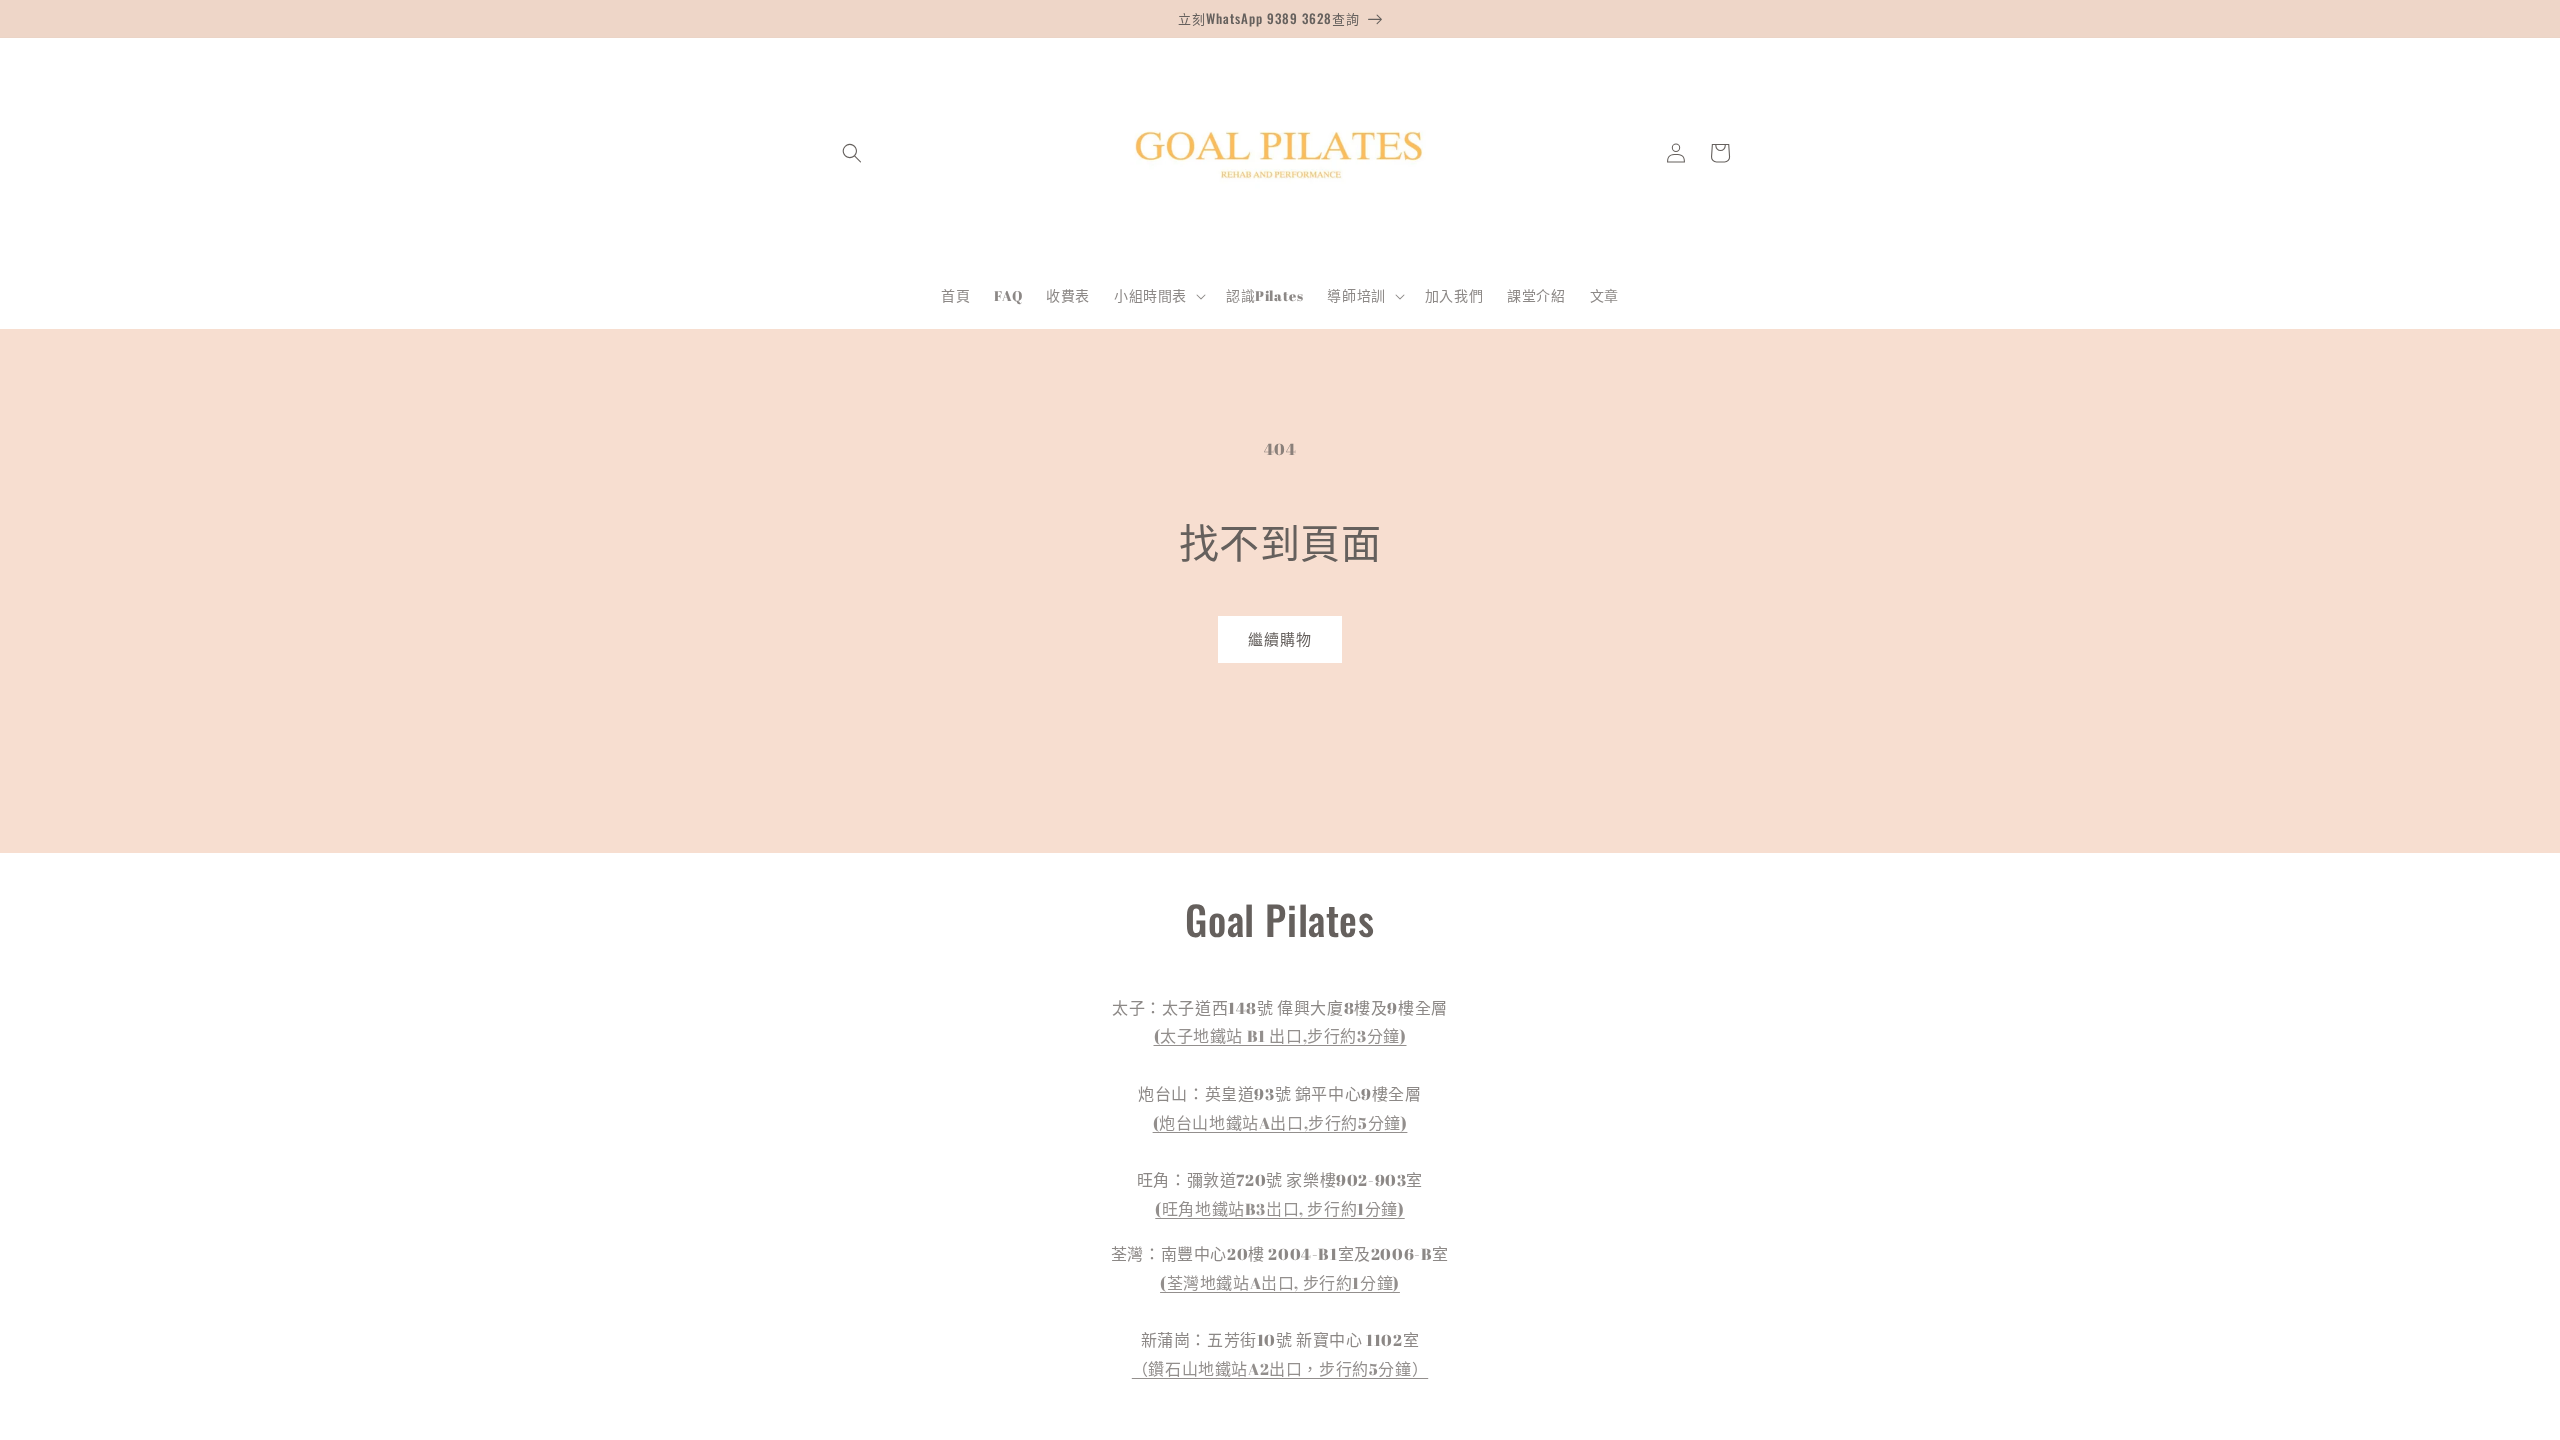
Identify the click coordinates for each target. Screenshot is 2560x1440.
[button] (852, 153)
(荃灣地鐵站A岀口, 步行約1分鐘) (1280, 1283)
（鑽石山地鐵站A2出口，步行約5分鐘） (1280, 1369)
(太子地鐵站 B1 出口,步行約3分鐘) (1280, 1036)
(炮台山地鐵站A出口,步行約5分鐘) (1280, 1123)
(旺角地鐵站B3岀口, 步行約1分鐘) (1279, 1209)
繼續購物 (1280, 639)
